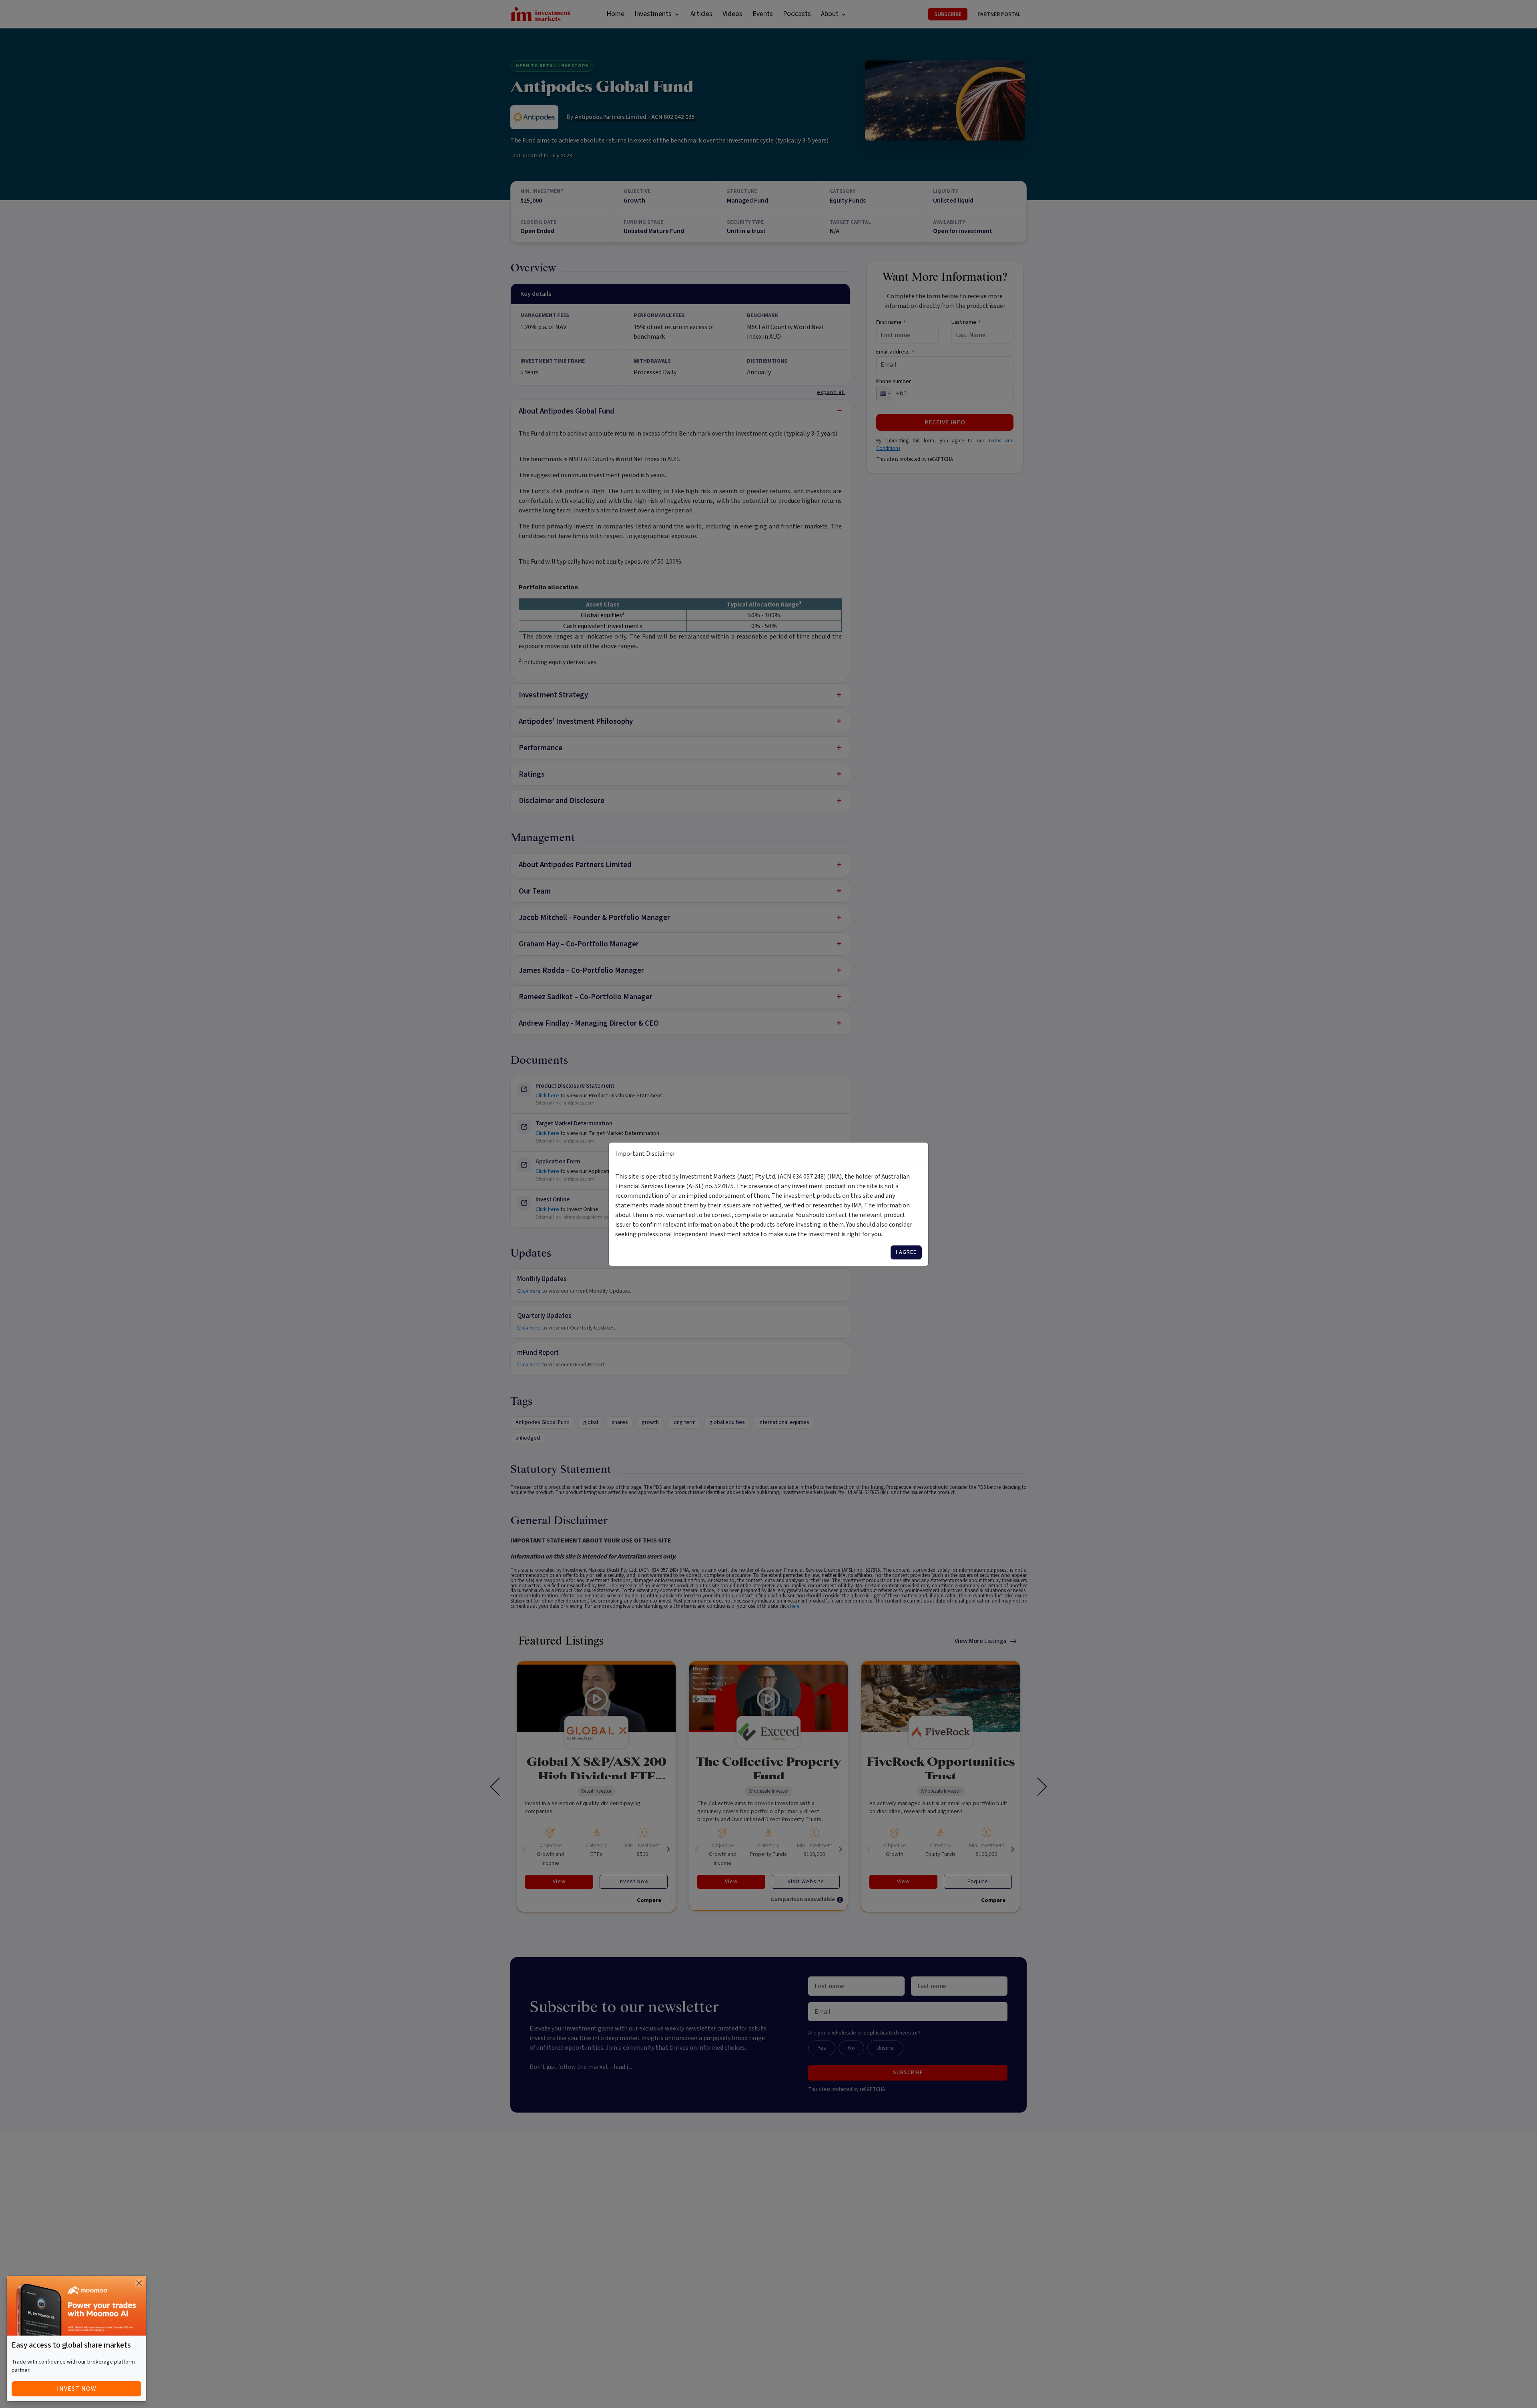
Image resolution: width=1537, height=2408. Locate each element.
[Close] (139, 2283)
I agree (906, 1252)
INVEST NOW (77, 2389)
